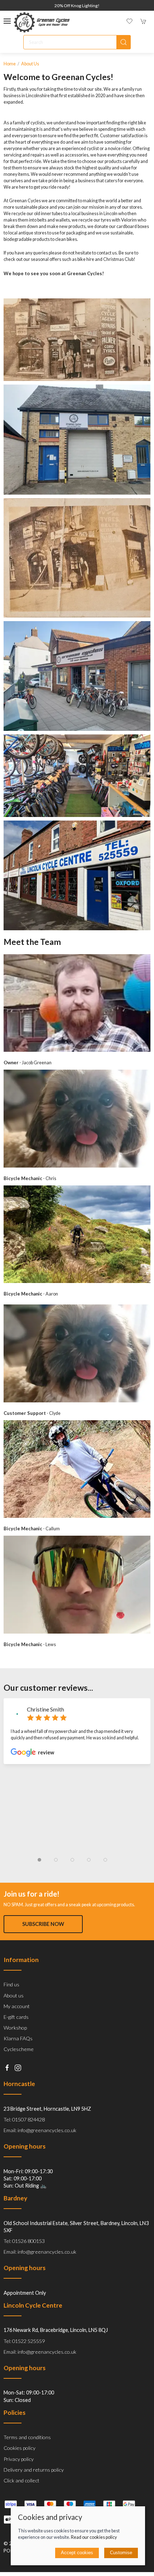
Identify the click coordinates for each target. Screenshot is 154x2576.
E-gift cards (16, 2017)
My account (17, 2006)
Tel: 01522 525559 (24, 2341)
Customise (121, 2553)
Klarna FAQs (18, 2038)
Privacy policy (19, 2459)
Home (10, 64)
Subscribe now (43, 1924)
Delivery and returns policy (34, 2470)
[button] (7, 21)
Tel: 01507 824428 (24, 2119)
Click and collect (21, 2480)
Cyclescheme (19, 2049)
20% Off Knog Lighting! (77, 6)
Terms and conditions (27, 2437)
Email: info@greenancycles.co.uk (40, 2130)
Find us (11, 1984)
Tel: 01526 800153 (24, 2241)
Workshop (15, 2028)
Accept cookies (77, 2553)
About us (30, 64)
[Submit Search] (124, 42)
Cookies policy (20, 2448)
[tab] (39, 1860)
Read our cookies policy (94, 2537)
